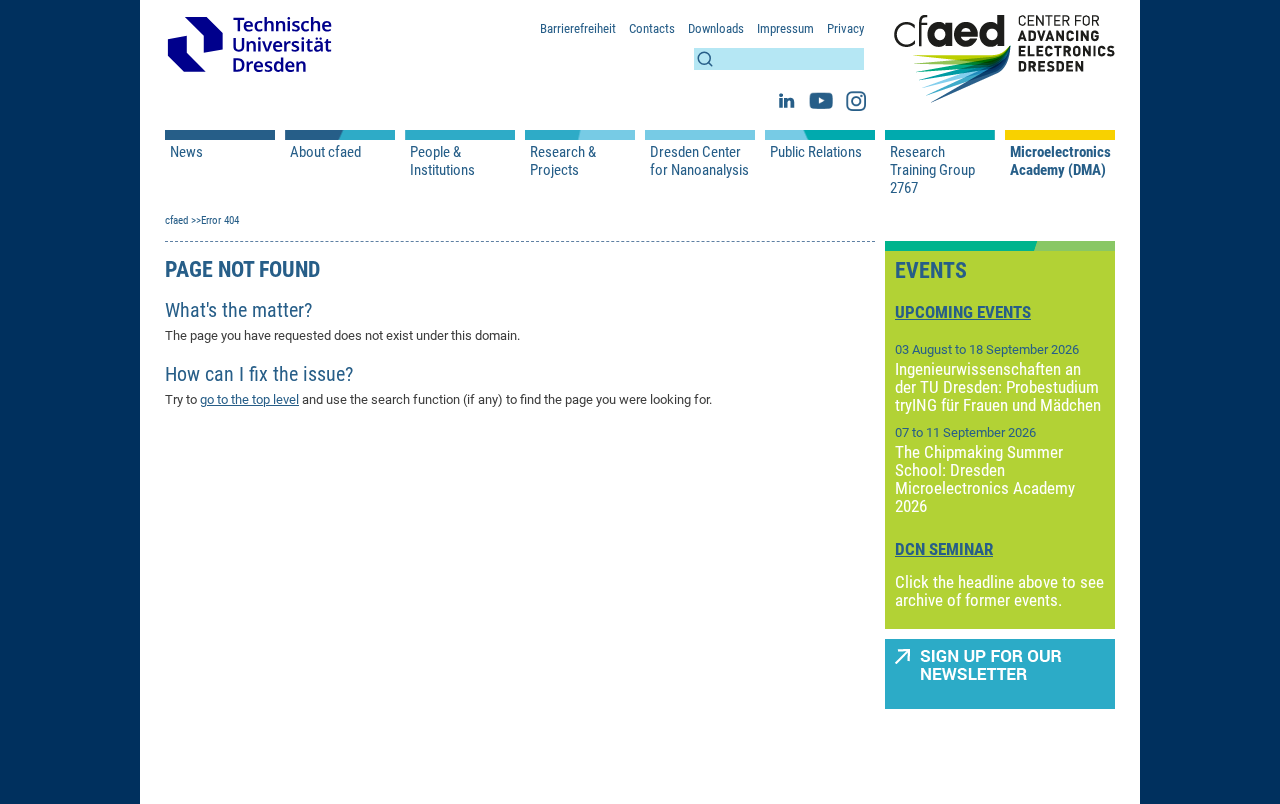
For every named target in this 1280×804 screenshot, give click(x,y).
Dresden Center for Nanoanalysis (699, 161)
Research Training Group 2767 (932, 170)
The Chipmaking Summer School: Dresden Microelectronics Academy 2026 (985, 479)
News (186, 152)
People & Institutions (442, 161)
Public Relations (816, 152)
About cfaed (325, 152)
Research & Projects (563, 161)
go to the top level (249, 399)
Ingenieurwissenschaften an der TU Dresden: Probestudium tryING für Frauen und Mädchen (998, 387)
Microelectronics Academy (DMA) (1060, 161)
